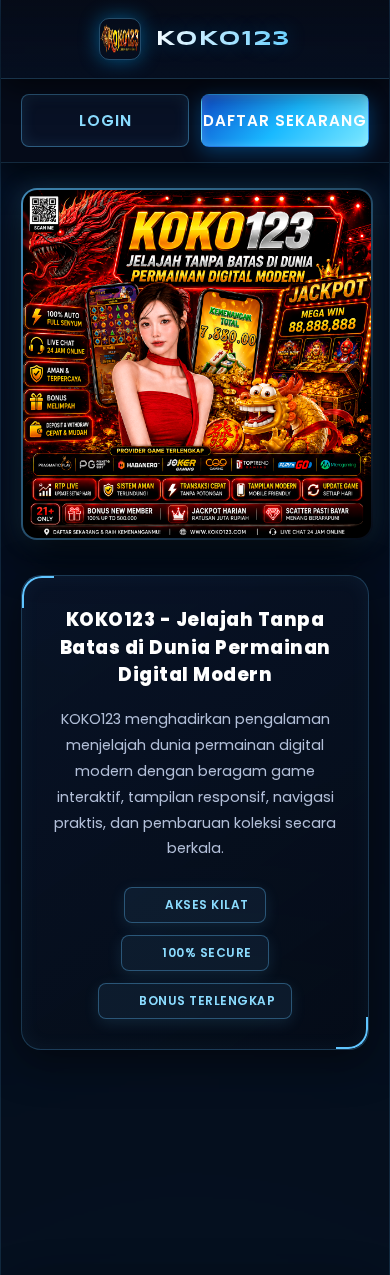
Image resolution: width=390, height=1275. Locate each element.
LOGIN (105, 120)
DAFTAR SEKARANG (285, 120)
